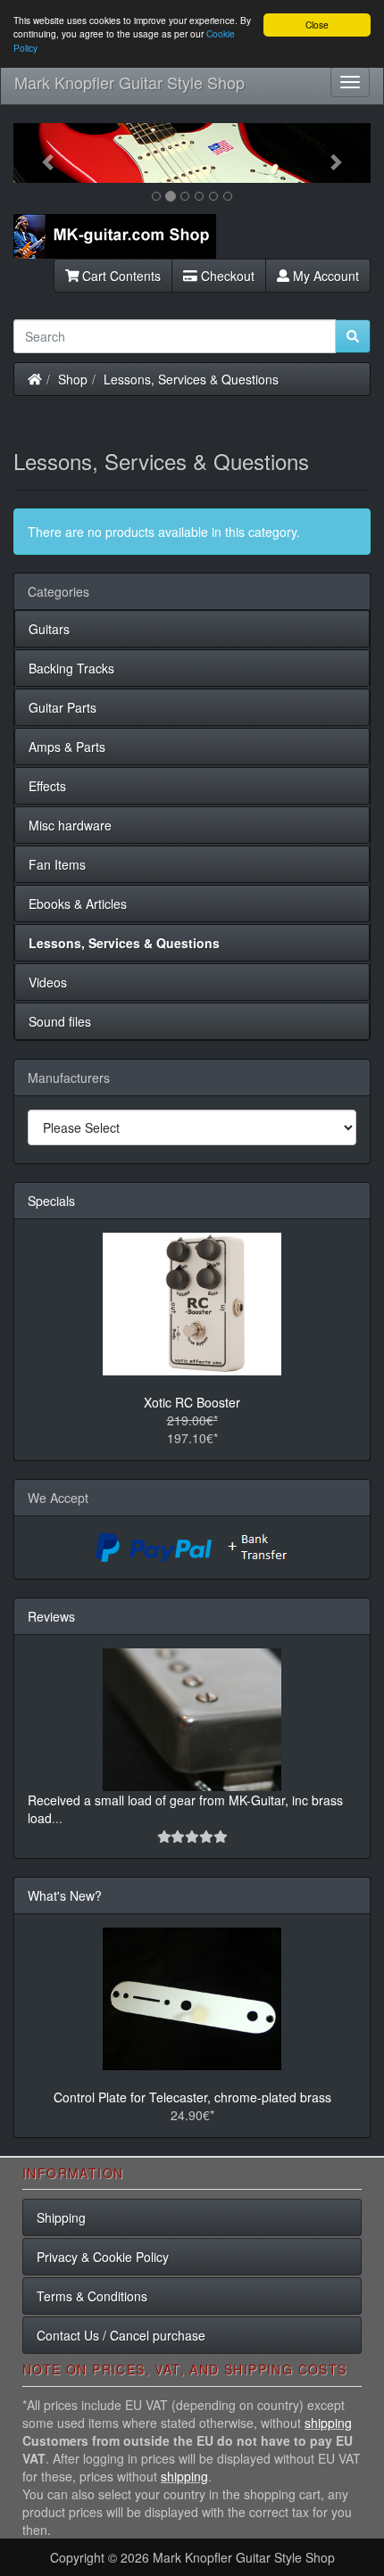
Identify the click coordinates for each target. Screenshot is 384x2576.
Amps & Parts (67, 747)
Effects (47, 786)
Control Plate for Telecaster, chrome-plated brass (192, 2097)
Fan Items (57, 864)
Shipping (61, 2217)
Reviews (51, 1616)
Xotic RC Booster (192, 1402)
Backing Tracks (71, 668)
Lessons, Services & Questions (191, 379)
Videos (48, 982)
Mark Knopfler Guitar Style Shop (129, 82)
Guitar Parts (63, 707)
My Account (324, 276)
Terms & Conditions (92, 2296)
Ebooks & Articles (78, 904)
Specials (51, 1201)
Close (317, 25)
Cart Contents (120, 276)
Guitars (49, 629)
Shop (73, 379)
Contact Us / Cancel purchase (121, 2335)
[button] (40, 153)
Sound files (60, 1021)
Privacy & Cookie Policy (103, 2257)
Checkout (226, 276)
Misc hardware (70, 825)
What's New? (65, 1895)
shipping (328, 2423)
